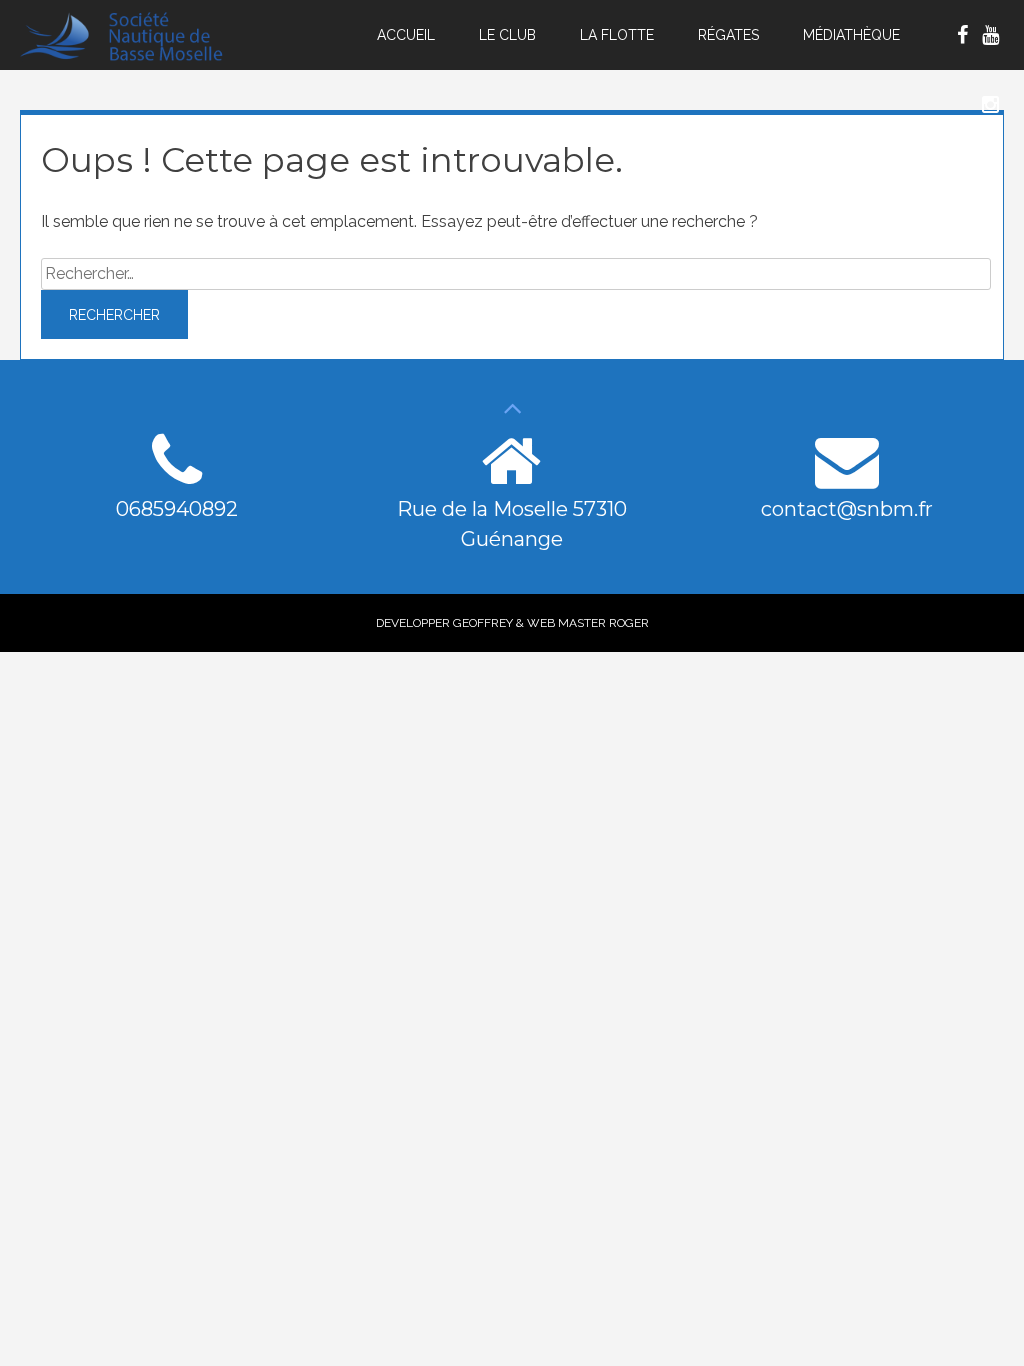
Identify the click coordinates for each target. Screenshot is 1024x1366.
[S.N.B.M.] (133, 56)
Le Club (507, 35)
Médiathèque (851, 35)
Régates (728, 35)
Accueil (406, 35)
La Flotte (617, 35)
